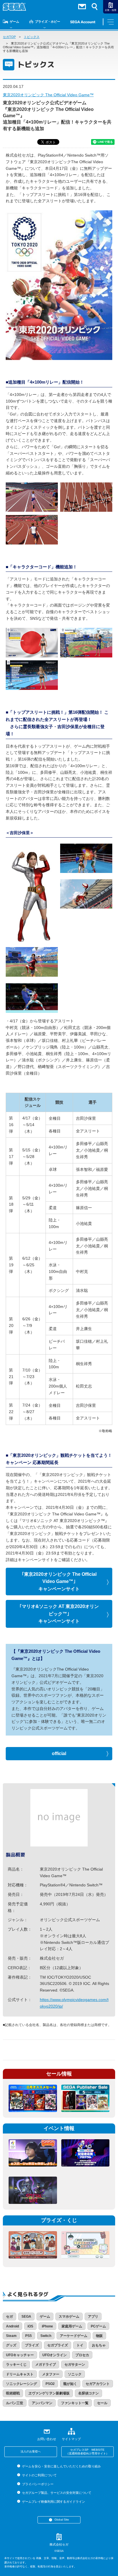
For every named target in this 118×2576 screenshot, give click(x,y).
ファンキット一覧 (75, 2403)
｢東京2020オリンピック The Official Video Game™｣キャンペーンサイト (59, 1582)
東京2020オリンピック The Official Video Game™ (48, 95)
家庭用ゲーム (72, 2326)
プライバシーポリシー (38, 2484)
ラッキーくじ (16, 2365)
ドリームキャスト (20, 2374)
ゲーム (14, 22)
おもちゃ (99, 2345)
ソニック (75, 2374)
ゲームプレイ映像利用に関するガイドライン (53, 2502)
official (59, 1753)
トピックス (32, 37)
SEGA (26, 2317)
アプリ (93, 2317)
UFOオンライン (55, 2355)
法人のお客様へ (31, 2451)
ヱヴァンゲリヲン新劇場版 (49, 2393)
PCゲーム (98, 2326)
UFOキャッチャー (20, 2355)
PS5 (28, 2336)
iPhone (47, 2326)
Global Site (62, 2520)
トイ (80, 2345)
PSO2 (50, 2384)
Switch (46, 2336)
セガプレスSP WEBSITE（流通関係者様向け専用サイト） (87, 2452)
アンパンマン (42, 2403)
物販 (99, 2336)
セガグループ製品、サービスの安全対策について (57, 2493)
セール (102, 2403)
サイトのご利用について (39, 2475)
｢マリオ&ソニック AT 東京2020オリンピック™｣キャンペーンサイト (59, 1614)
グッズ (11, 2345)
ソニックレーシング (21, 2384)
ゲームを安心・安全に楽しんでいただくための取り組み (61, 2466)
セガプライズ (58, 2345)
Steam (11, 2336)
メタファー (51, 2374)
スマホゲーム (69, 2317)
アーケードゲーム (74, 2336)
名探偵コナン (88, 2393)
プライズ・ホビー (48, 22)
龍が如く (70, 2384)
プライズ (32, 2345)
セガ (9, 2317)
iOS (30, 2326)
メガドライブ (46, 2365)
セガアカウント (98, 2384)
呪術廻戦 (13, 2393)
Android (12, 2326)
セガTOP (9, 37)
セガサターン (75, 2365)
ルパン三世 (15, 2403)
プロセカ (82, 2355)
